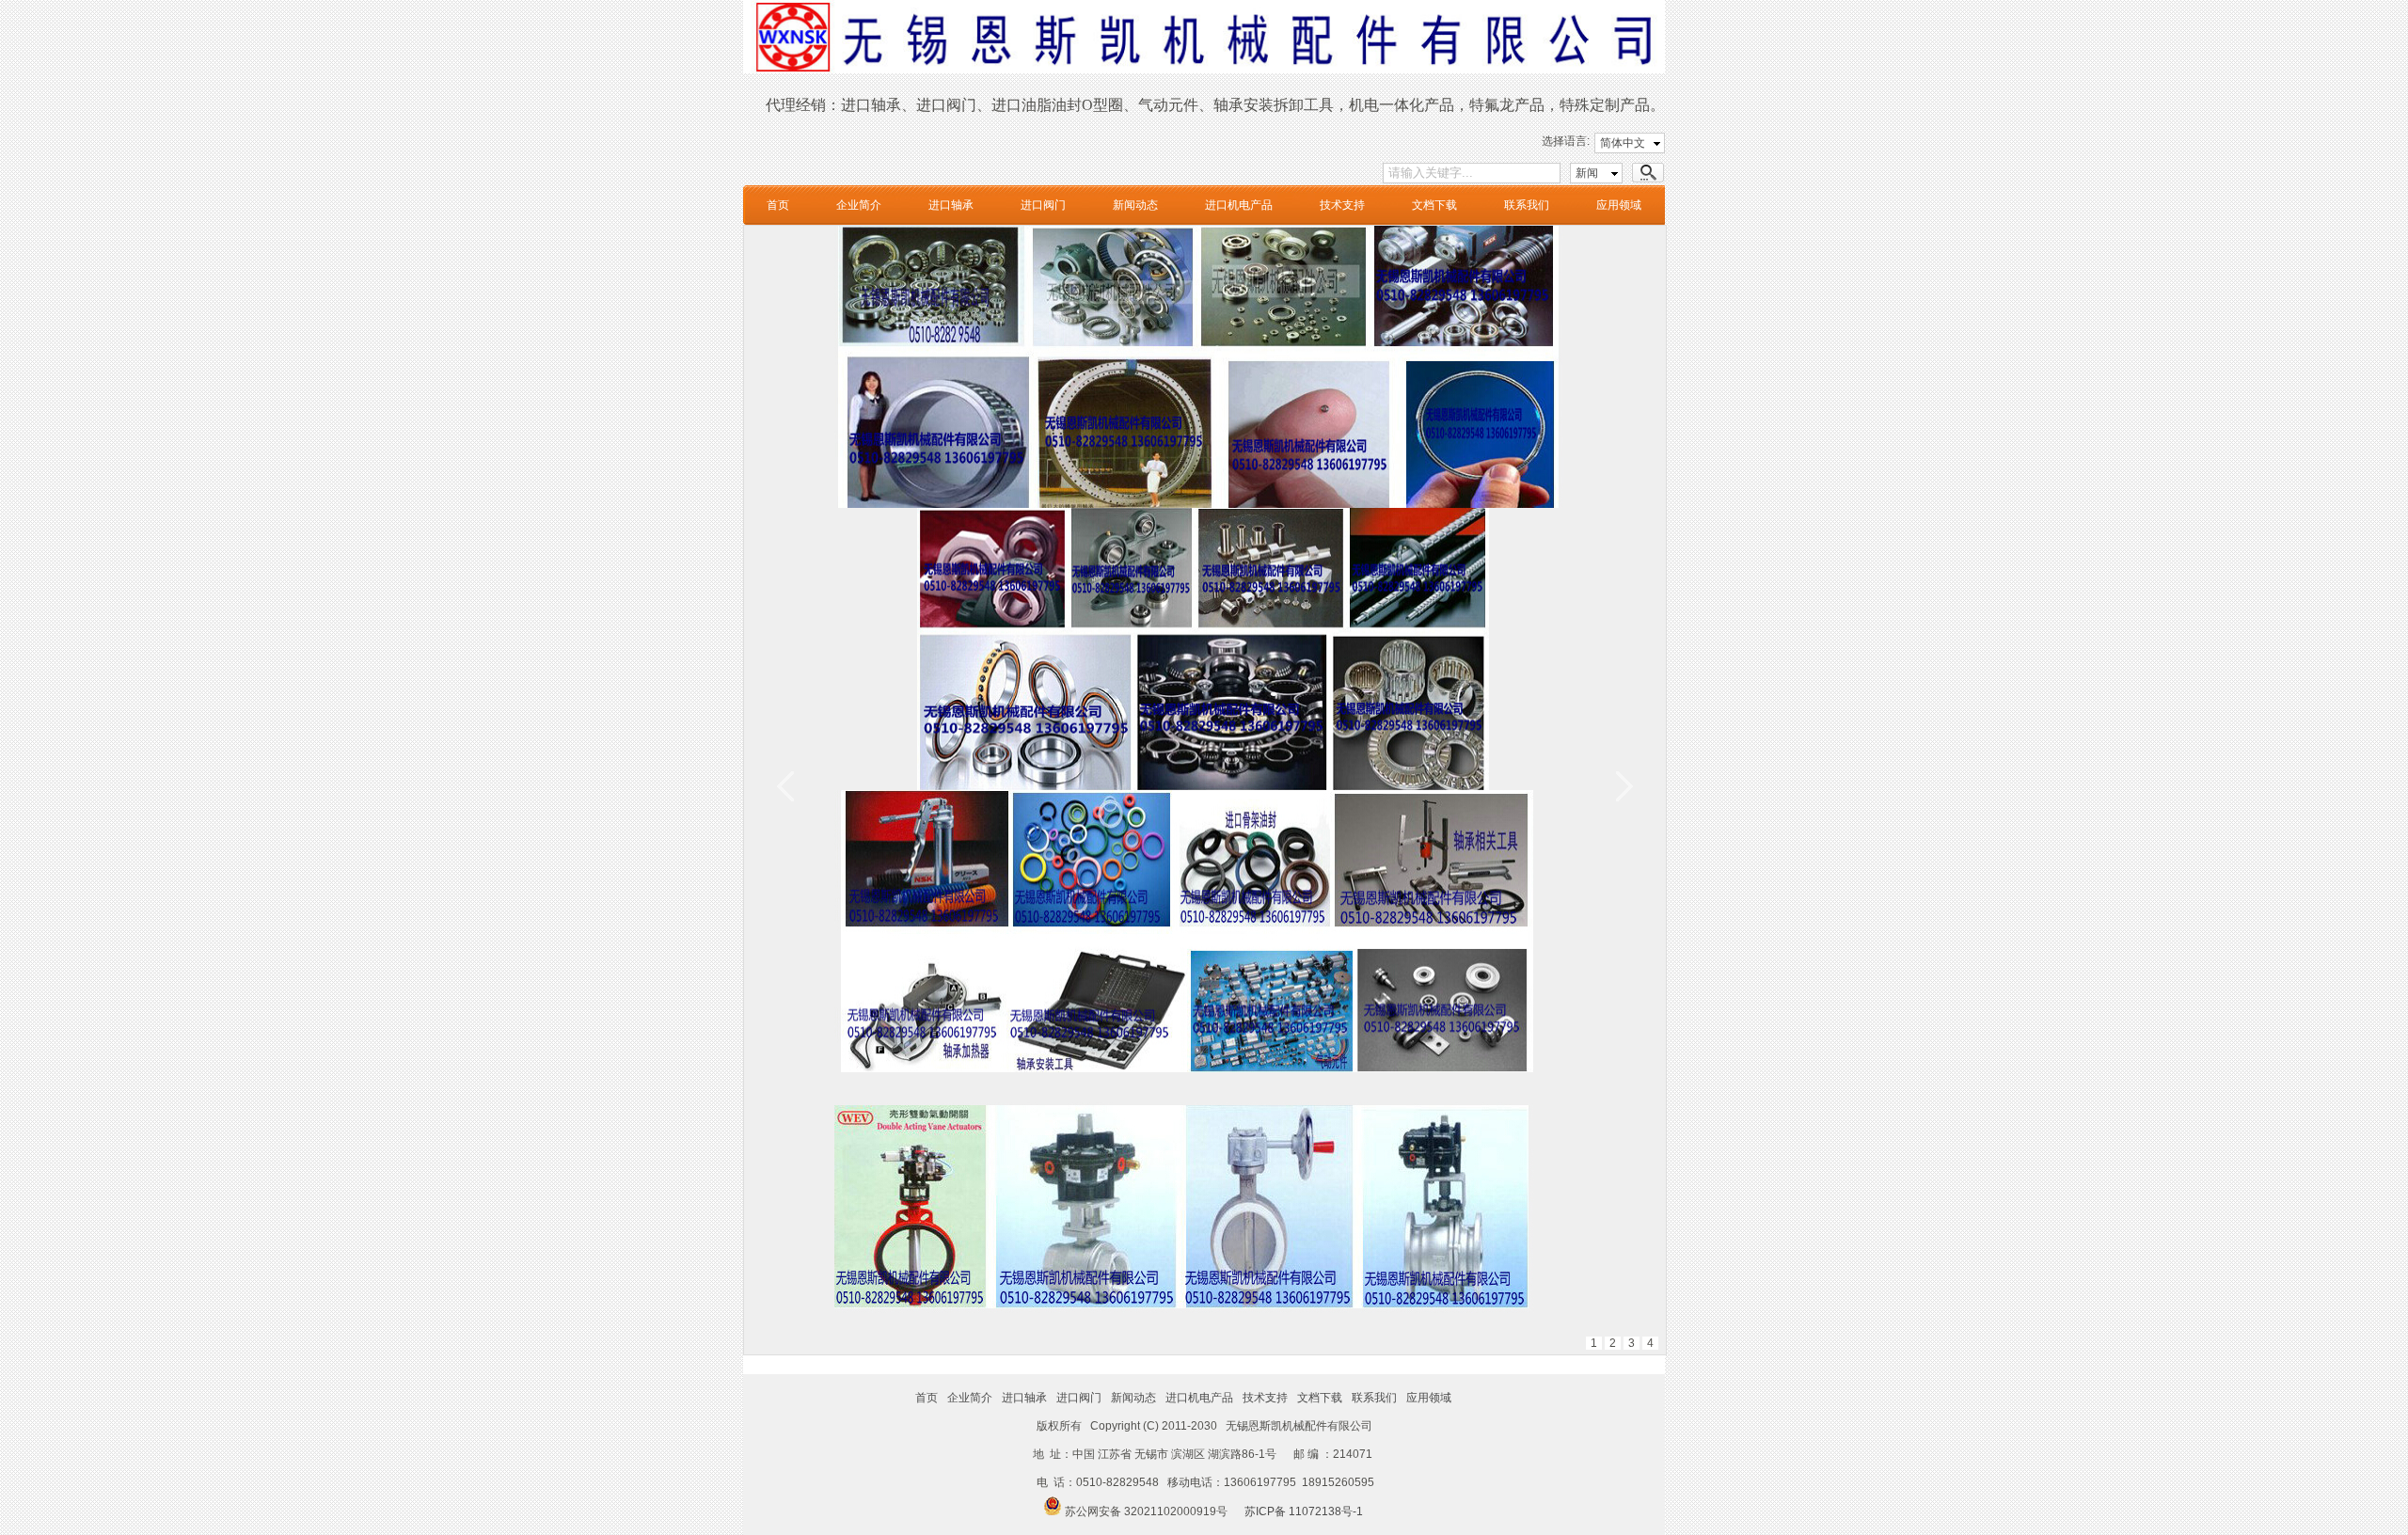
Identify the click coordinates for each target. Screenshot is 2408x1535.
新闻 (1587, 173)
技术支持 (1342, 205)
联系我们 (1527, 205)
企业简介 (859, 205)
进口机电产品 (1239, 205)
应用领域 (1619, 205)
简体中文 (1623, 143)
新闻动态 (1135, 205)
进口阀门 (1043, 205)
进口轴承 (951, 205)
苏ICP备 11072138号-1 (1304, 1511)
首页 (778, 205)
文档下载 (1434, 205)
